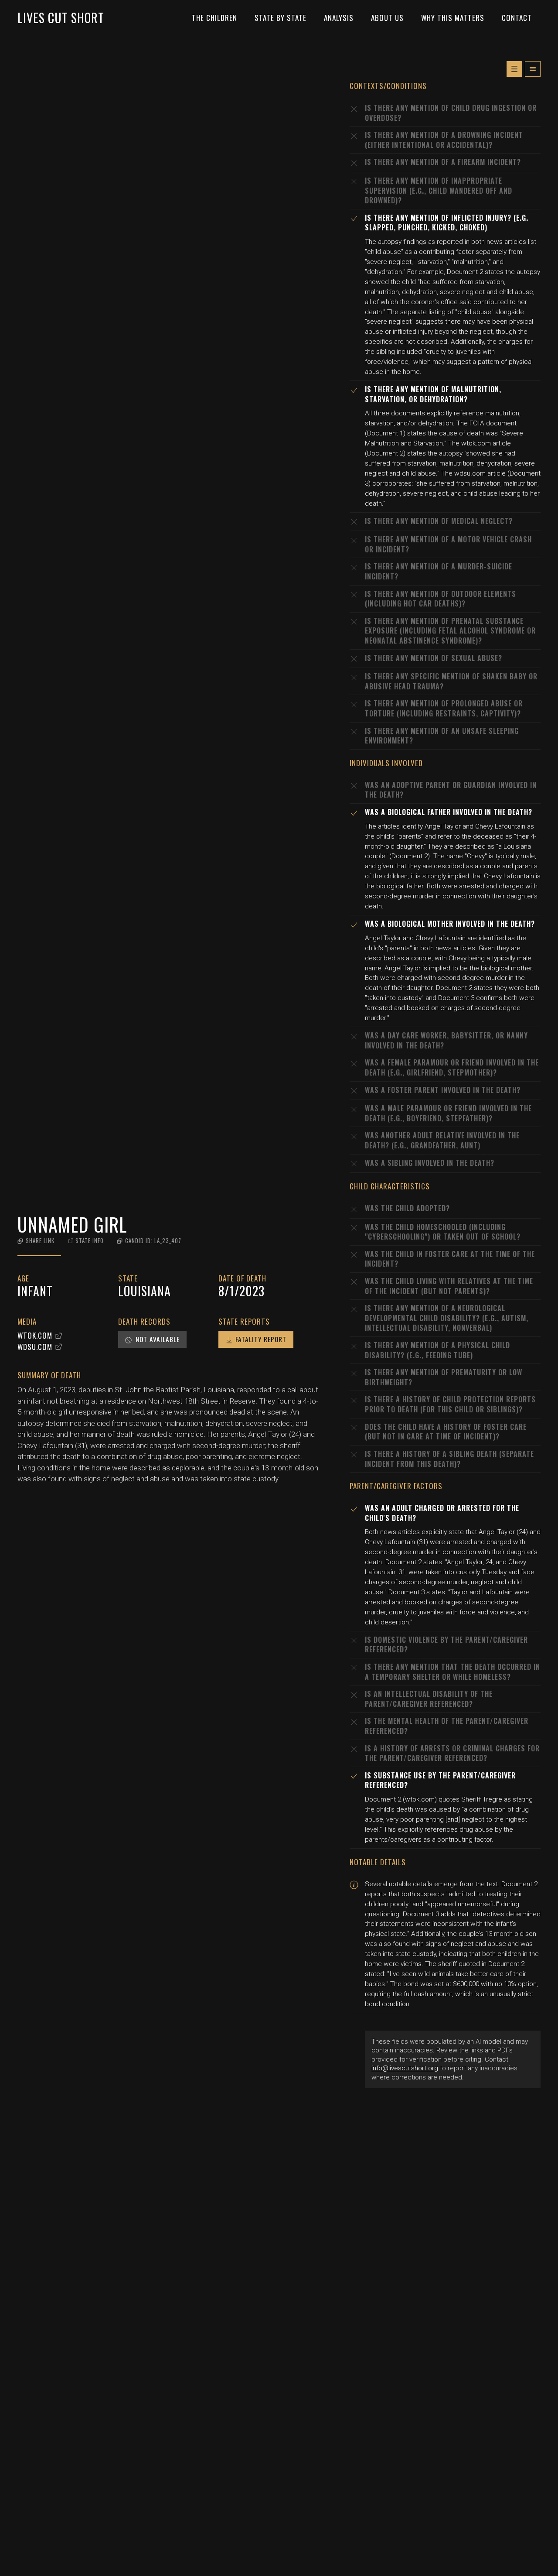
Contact (517, 18)
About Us (387, 18)
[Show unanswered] (514, 69)
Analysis (339, 18)
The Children (214, 18)
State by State (281, 18)
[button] (36, 1241)
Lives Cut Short (61, 18)
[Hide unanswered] (533, 69)
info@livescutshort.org (405, 2068)
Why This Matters (453, 18)
